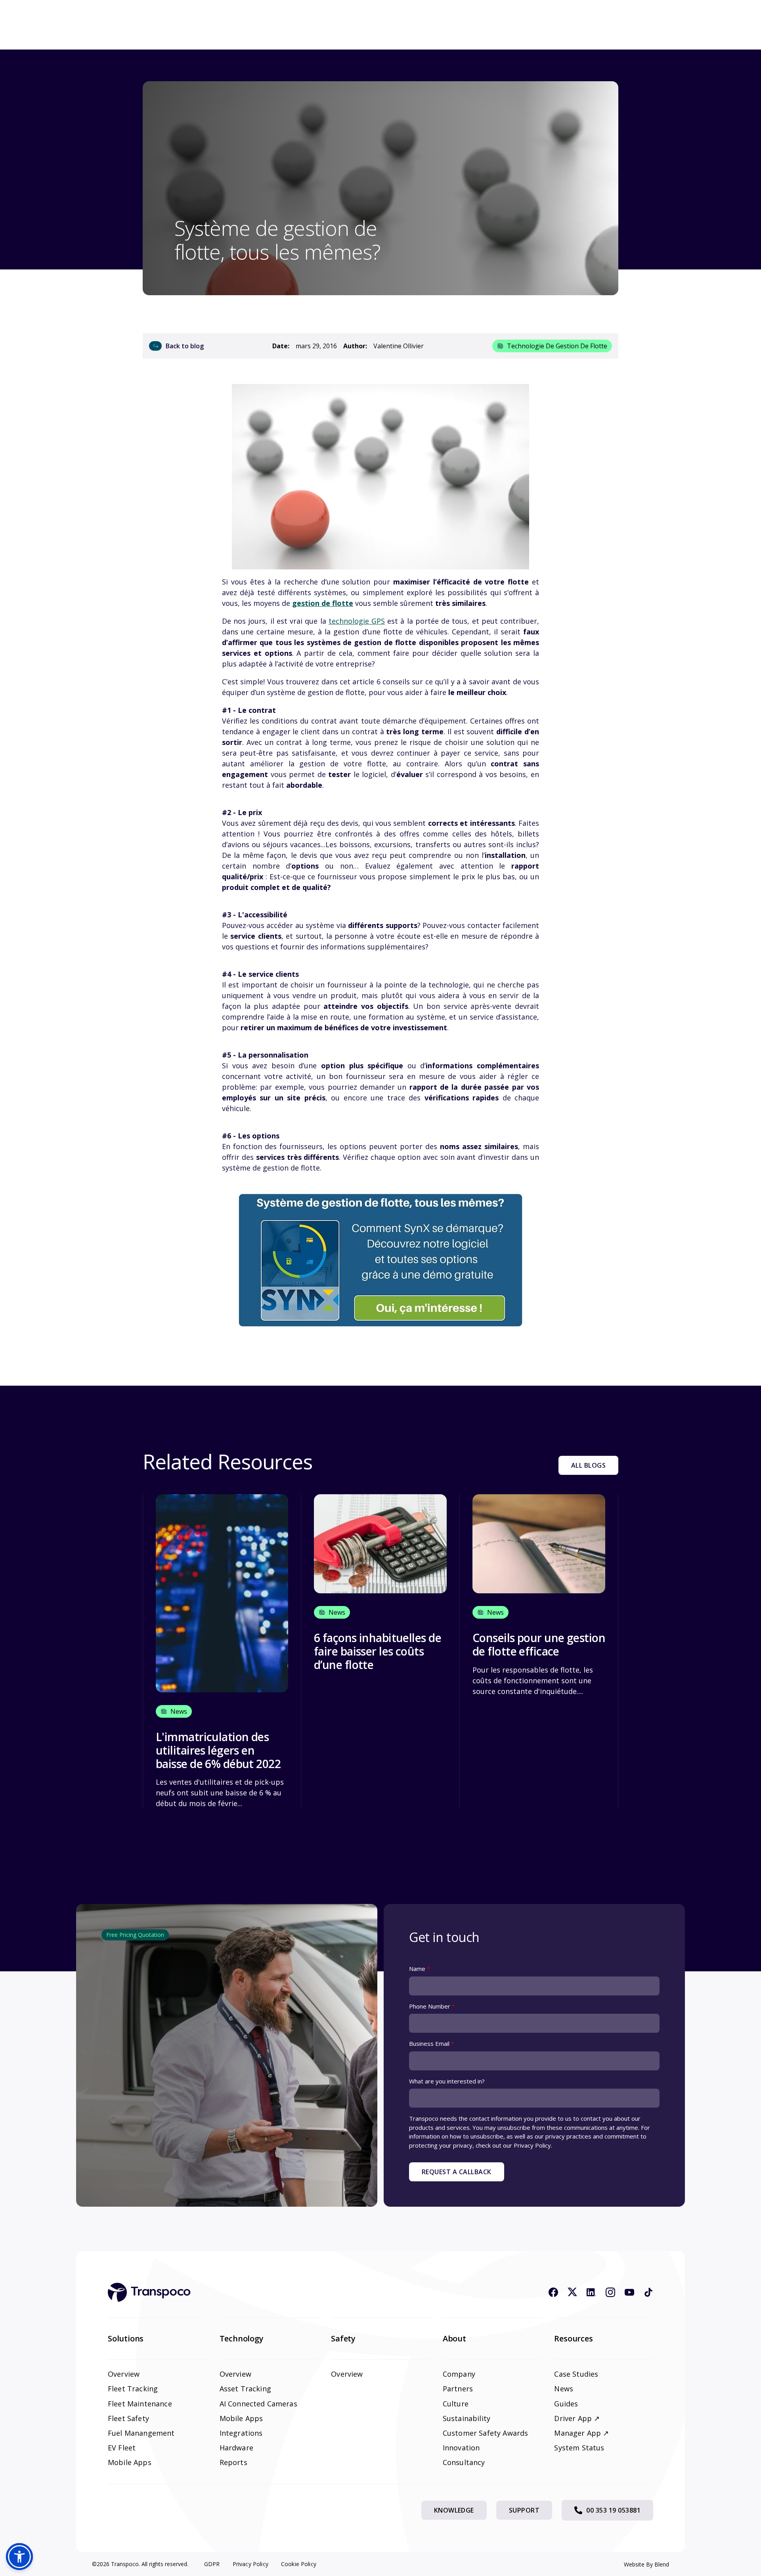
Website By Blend (646, 2564)
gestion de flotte (323, 603)
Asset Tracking (245, 2389)
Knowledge (454, 2510)
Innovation (461, 2448)
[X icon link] (572, 2292)
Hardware (236, 2448)
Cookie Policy (299, 2564)
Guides (566, 2404)
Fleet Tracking (133, 2389)
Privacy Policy (250, 2564)
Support (524, 2510)
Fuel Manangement (141, 2433)
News (564, 2389)
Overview (124, 2374)
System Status (579, 2448)
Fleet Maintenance (140, 2404)
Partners (458, 2389)
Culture (456, 2404)
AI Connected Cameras (258, 2404)
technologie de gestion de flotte (557, 346)
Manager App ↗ (581, 2433)
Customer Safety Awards (486, 2433)
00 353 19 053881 (613, 2510)
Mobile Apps (130, 2462)
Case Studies (576, 2374)
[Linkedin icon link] (591, 2292)
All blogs (588, 1465)
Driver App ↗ (577, 2418)
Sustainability (467, 2418)
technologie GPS (357, 621)
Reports (233, 2462)
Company (459, 2374)
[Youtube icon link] (629, 2292)
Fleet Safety (128, 2418)
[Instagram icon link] (610, 2292)
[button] (19, 2557)
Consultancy (464, 2462)
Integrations (241, 2433)
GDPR (212, 2564)
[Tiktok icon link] (648, 2292)
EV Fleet (122, 2448)
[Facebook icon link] (553, 2292)
